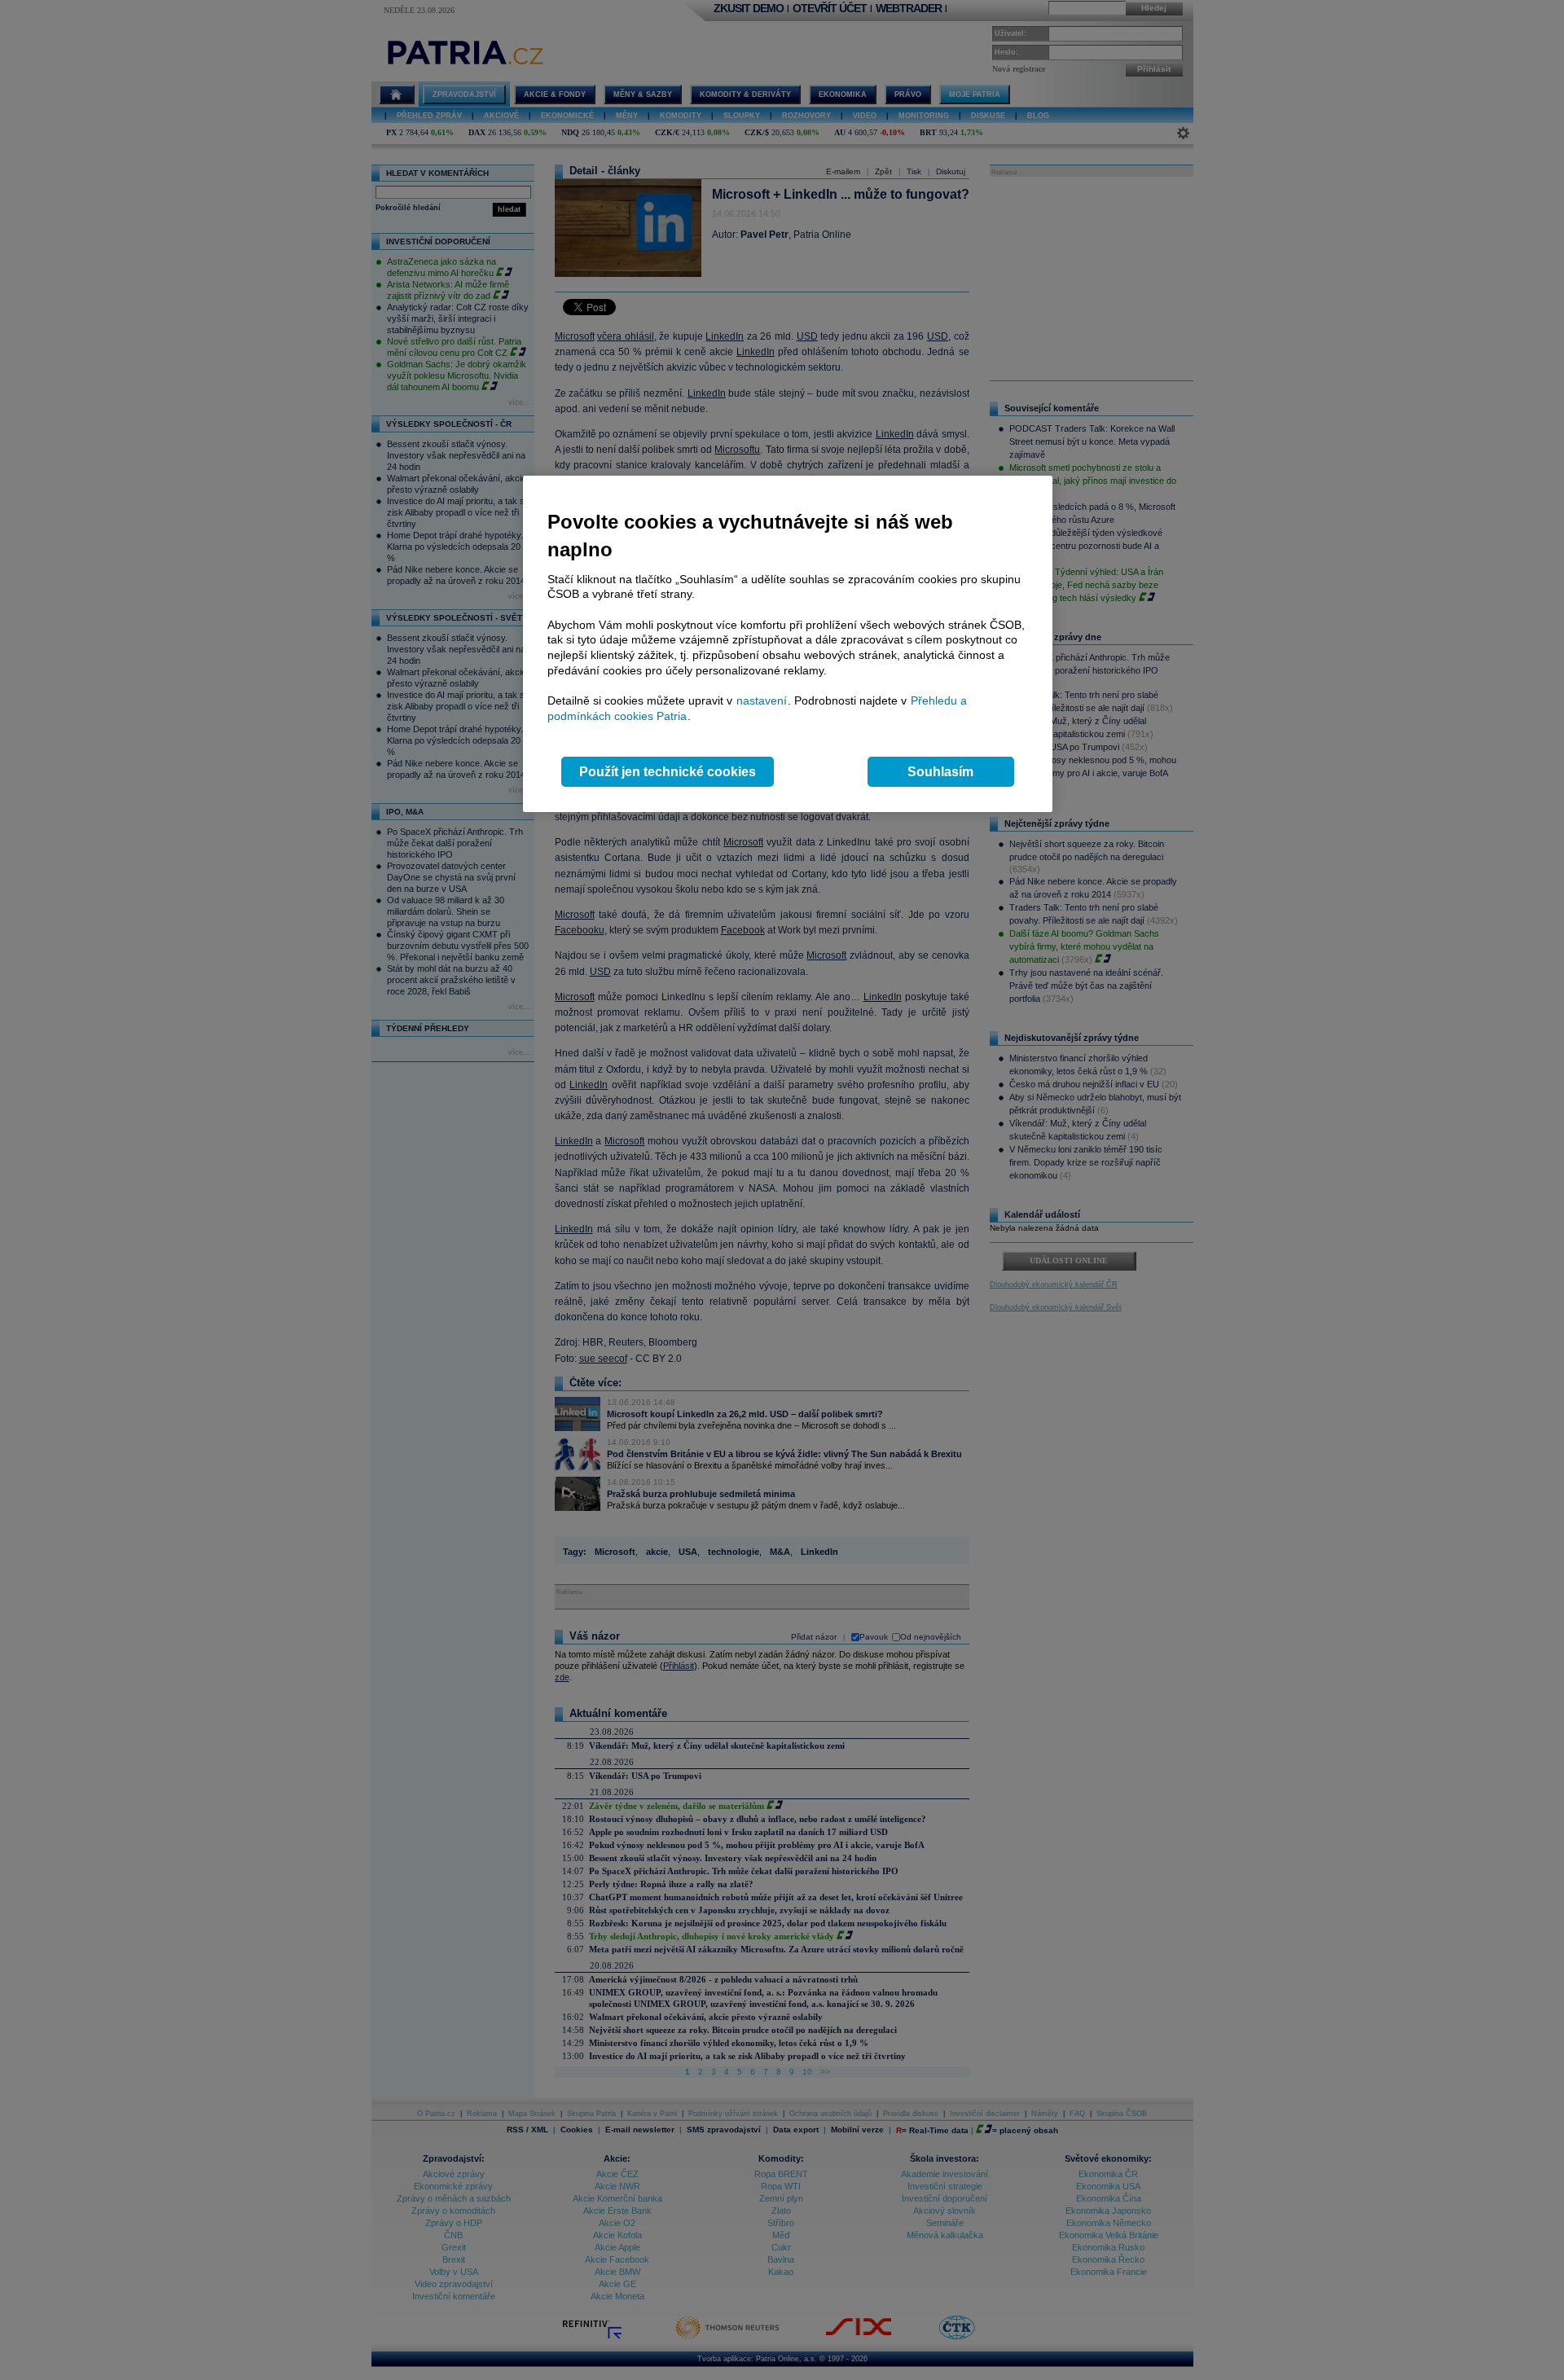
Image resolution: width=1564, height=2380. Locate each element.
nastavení (762, 700)
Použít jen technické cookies (668, 772)
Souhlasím (940, 772)
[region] (788, 644)
